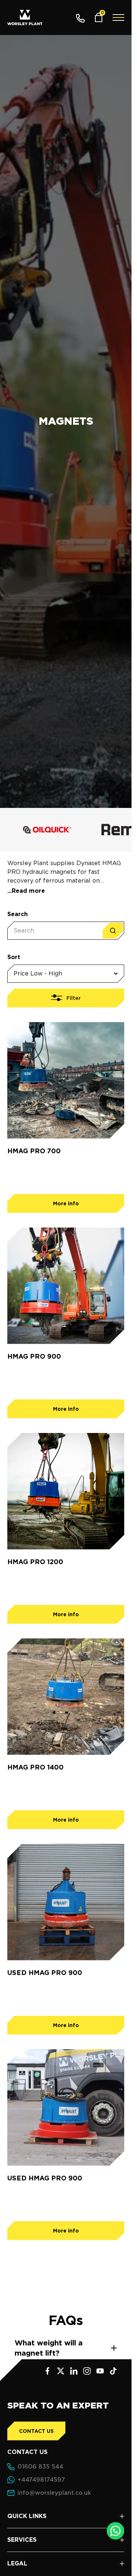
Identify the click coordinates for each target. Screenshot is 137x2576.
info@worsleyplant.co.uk (54, 2493)
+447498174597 (41, 2480)
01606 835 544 (40, 2467)
